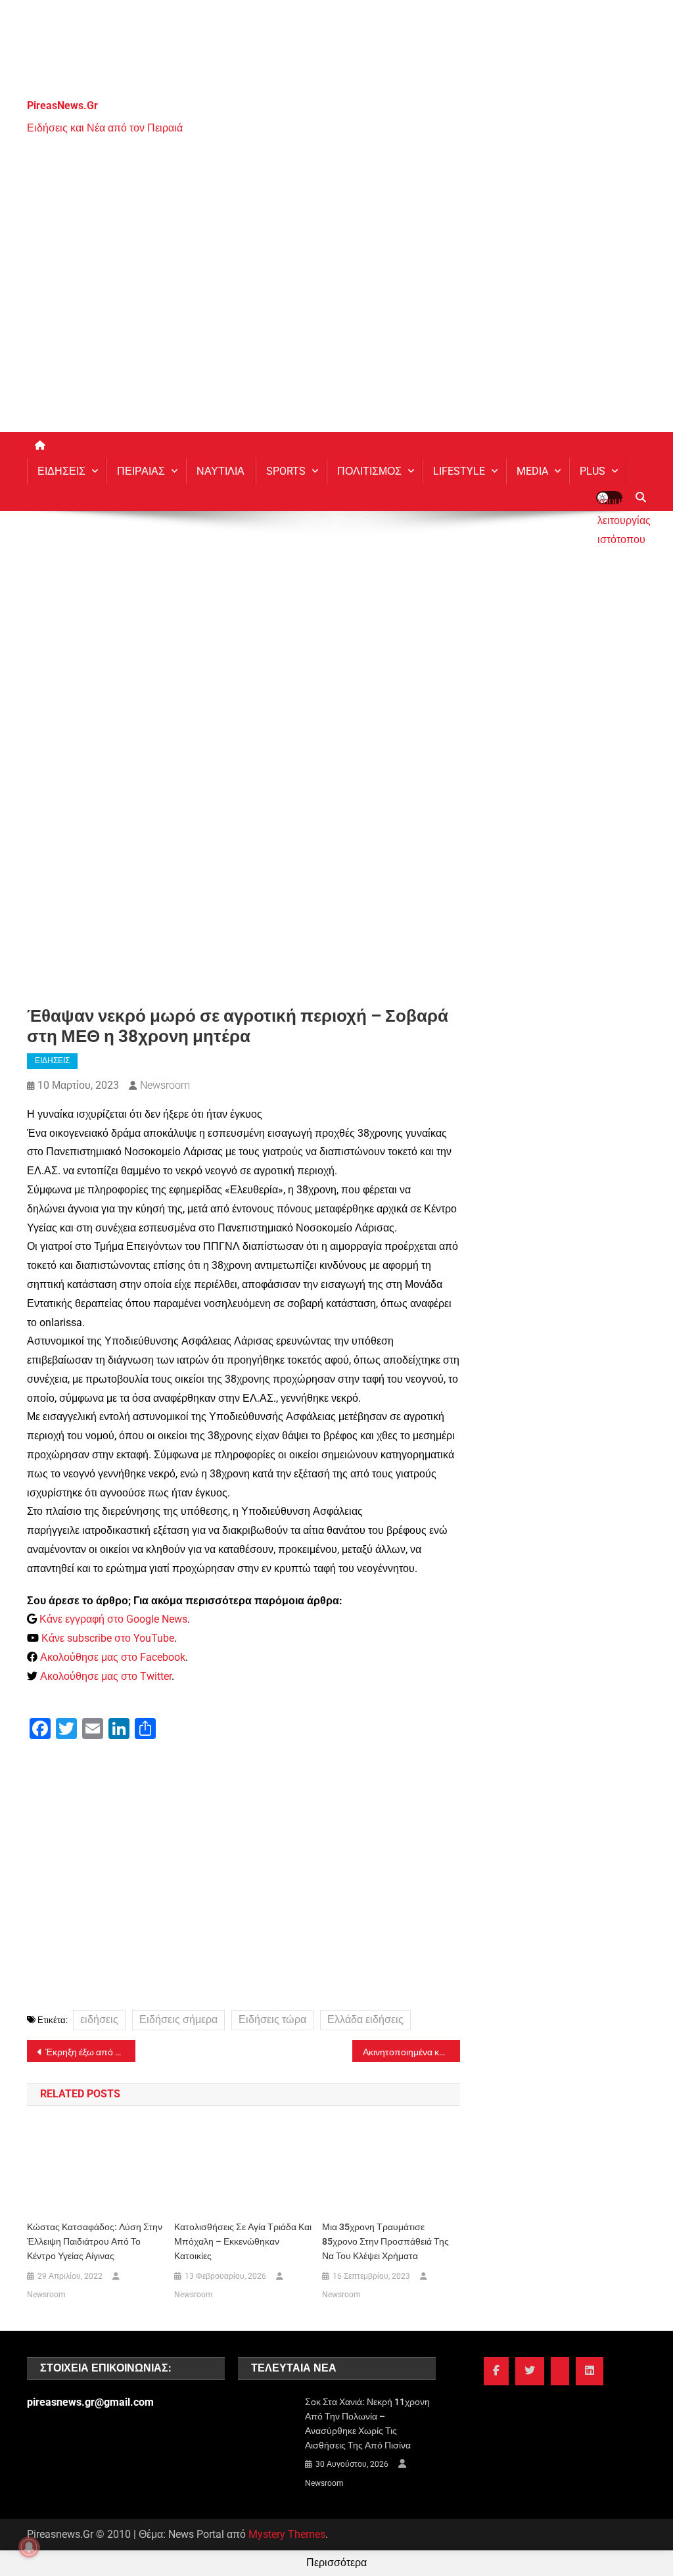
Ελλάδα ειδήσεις (365, 2019)
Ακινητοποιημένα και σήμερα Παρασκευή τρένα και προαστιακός (412, 2052)
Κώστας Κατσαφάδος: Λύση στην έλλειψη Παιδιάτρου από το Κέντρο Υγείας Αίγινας (95, 2241)
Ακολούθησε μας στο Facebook (113, 1657)
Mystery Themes (287, 2534)
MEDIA (532, 471)
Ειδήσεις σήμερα (178, 2019)
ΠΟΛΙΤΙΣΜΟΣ (369, 471)
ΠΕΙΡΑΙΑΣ (141, 471)
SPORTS (286, 471)
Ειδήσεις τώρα (272, 2019)
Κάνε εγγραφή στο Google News (113, 1619)
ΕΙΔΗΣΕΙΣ (61, 471)
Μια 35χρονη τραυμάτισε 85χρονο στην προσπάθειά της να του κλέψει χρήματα (385, 2241)
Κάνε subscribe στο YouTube (108, 1638)
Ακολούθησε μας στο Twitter (106, 1676)
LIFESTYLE (459, 471)
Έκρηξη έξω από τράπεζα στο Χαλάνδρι (90, 2052)
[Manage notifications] (29, 2547)
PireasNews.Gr (62, 106)
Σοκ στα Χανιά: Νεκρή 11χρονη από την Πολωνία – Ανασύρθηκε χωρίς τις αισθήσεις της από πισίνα (367, 2423)
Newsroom (165, 1085)
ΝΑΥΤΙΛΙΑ (220, 471)
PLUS (592, 471)
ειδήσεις (99, 2019)
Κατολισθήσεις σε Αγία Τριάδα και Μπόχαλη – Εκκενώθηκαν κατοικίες (243, 2241)
